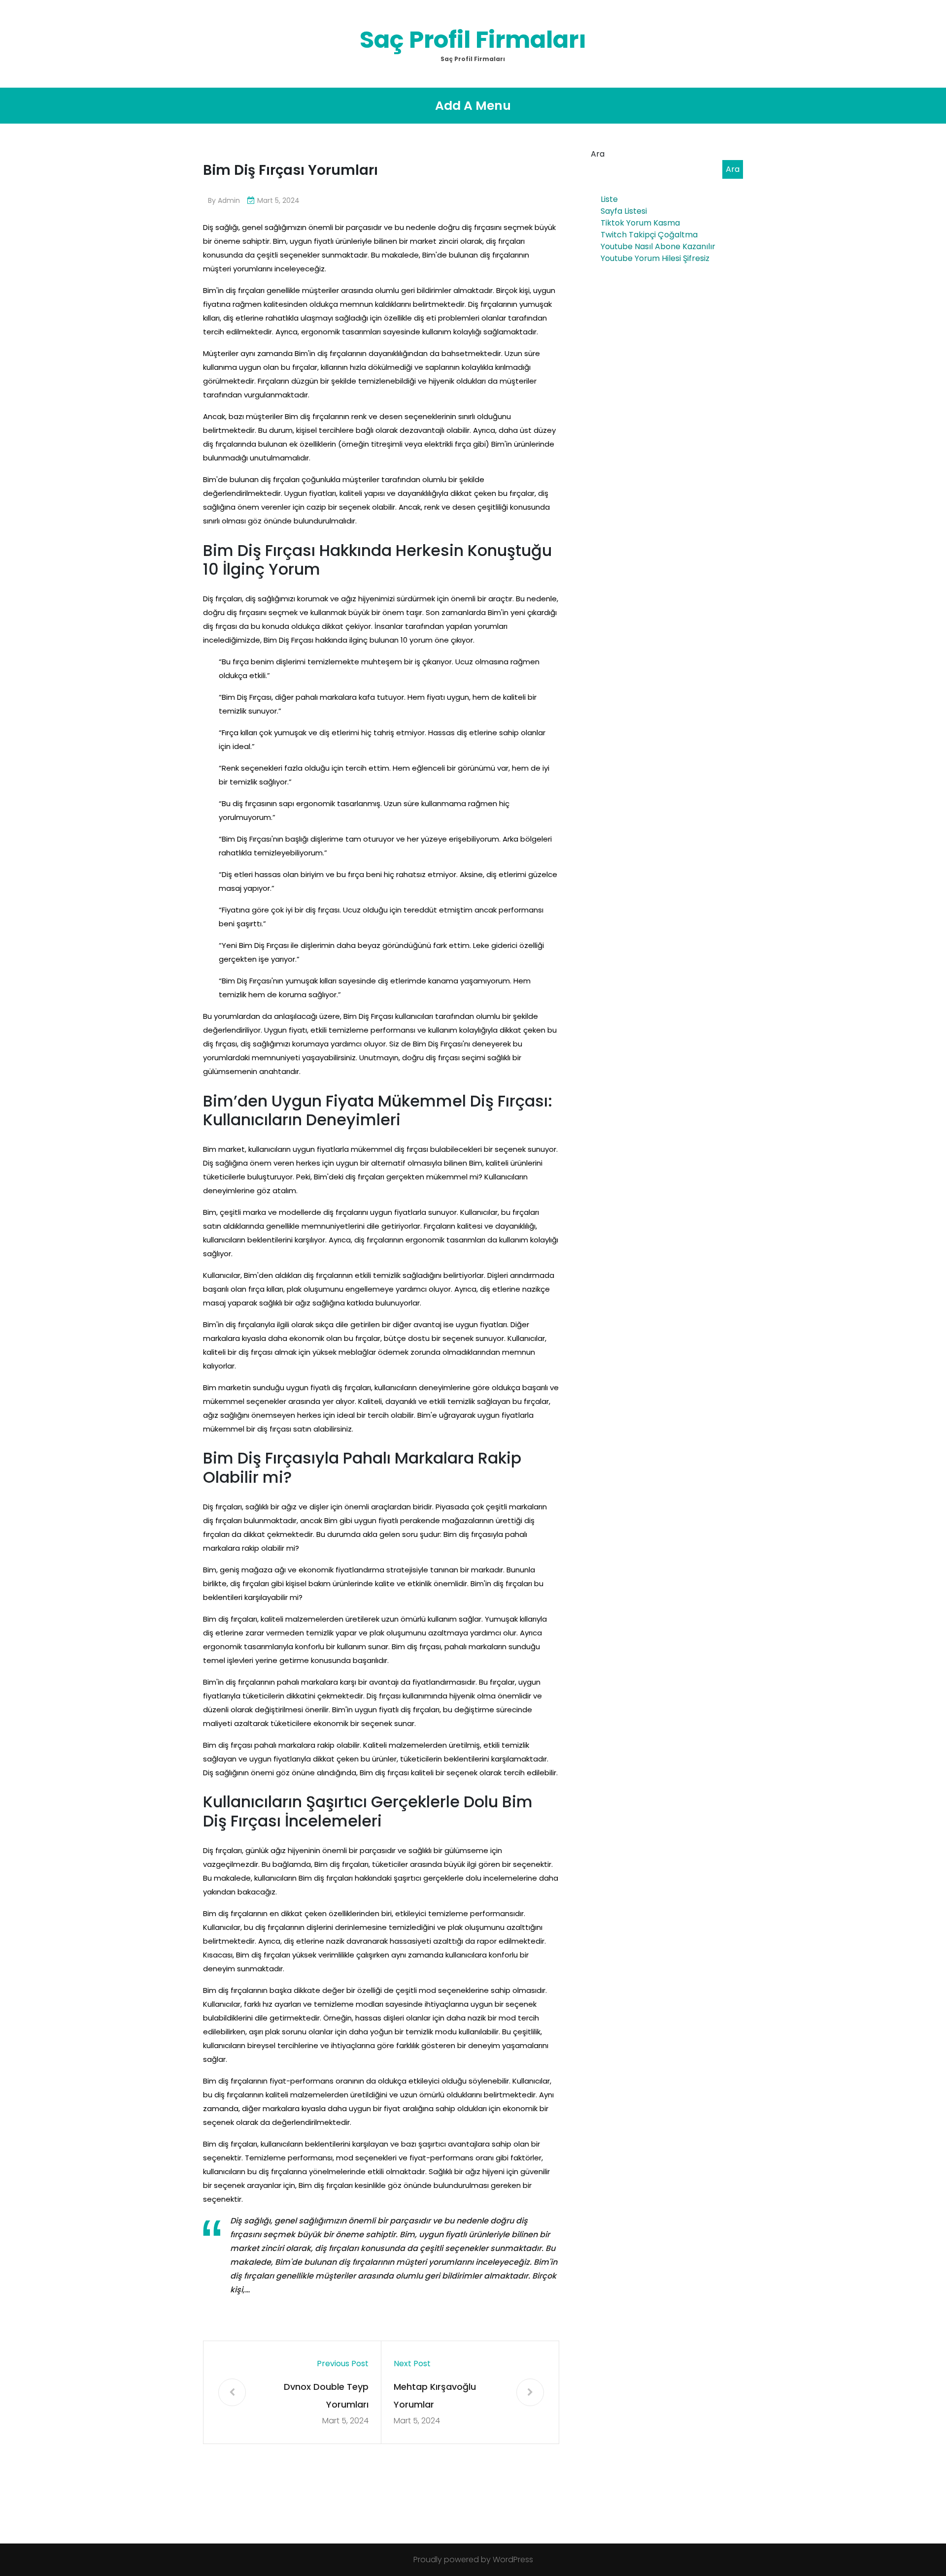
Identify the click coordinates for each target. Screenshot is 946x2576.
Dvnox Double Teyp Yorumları (326, 2396)
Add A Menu (473, 106)
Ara (598, 154)
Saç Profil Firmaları (473, 40)
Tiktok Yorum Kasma (640, 223)
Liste (609, 199)
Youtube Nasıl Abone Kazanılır (658, 246)
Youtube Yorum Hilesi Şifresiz (655, 258)
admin (229, 200)
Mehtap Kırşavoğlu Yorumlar (435, 2396)
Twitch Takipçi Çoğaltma (649, 235)
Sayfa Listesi (624, 211)
